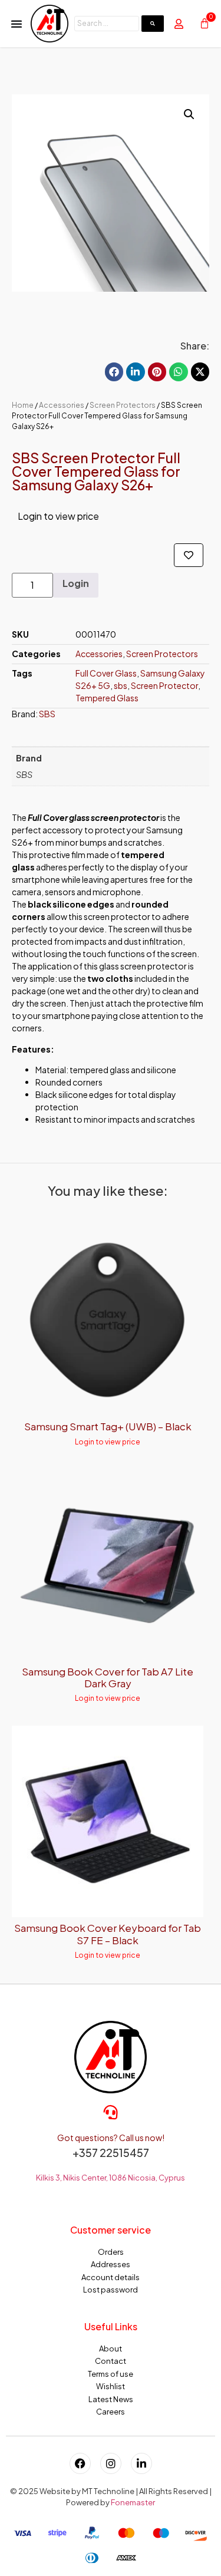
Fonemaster (133, 2502)
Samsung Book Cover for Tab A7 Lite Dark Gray (108, 1677)
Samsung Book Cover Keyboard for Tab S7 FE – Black (108, 1934)
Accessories (62, 405)
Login (76, 583)
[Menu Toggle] (17, 24)
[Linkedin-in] (141, 2463)
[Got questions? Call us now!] (111, 2112)
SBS (47, 714)
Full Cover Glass (106, 673)
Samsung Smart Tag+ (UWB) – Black (108, 1426)
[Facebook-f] (80, 2463)
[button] (189, 114)
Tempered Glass (107, 698)
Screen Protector (164, 685)
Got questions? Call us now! (111, 2138)
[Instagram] (111, 2463)
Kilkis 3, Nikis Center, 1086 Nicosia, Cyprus (111, 2178)
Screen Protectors (123, 405)
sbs (121, 685)
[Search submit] (153, 24)
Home (23, 405)
